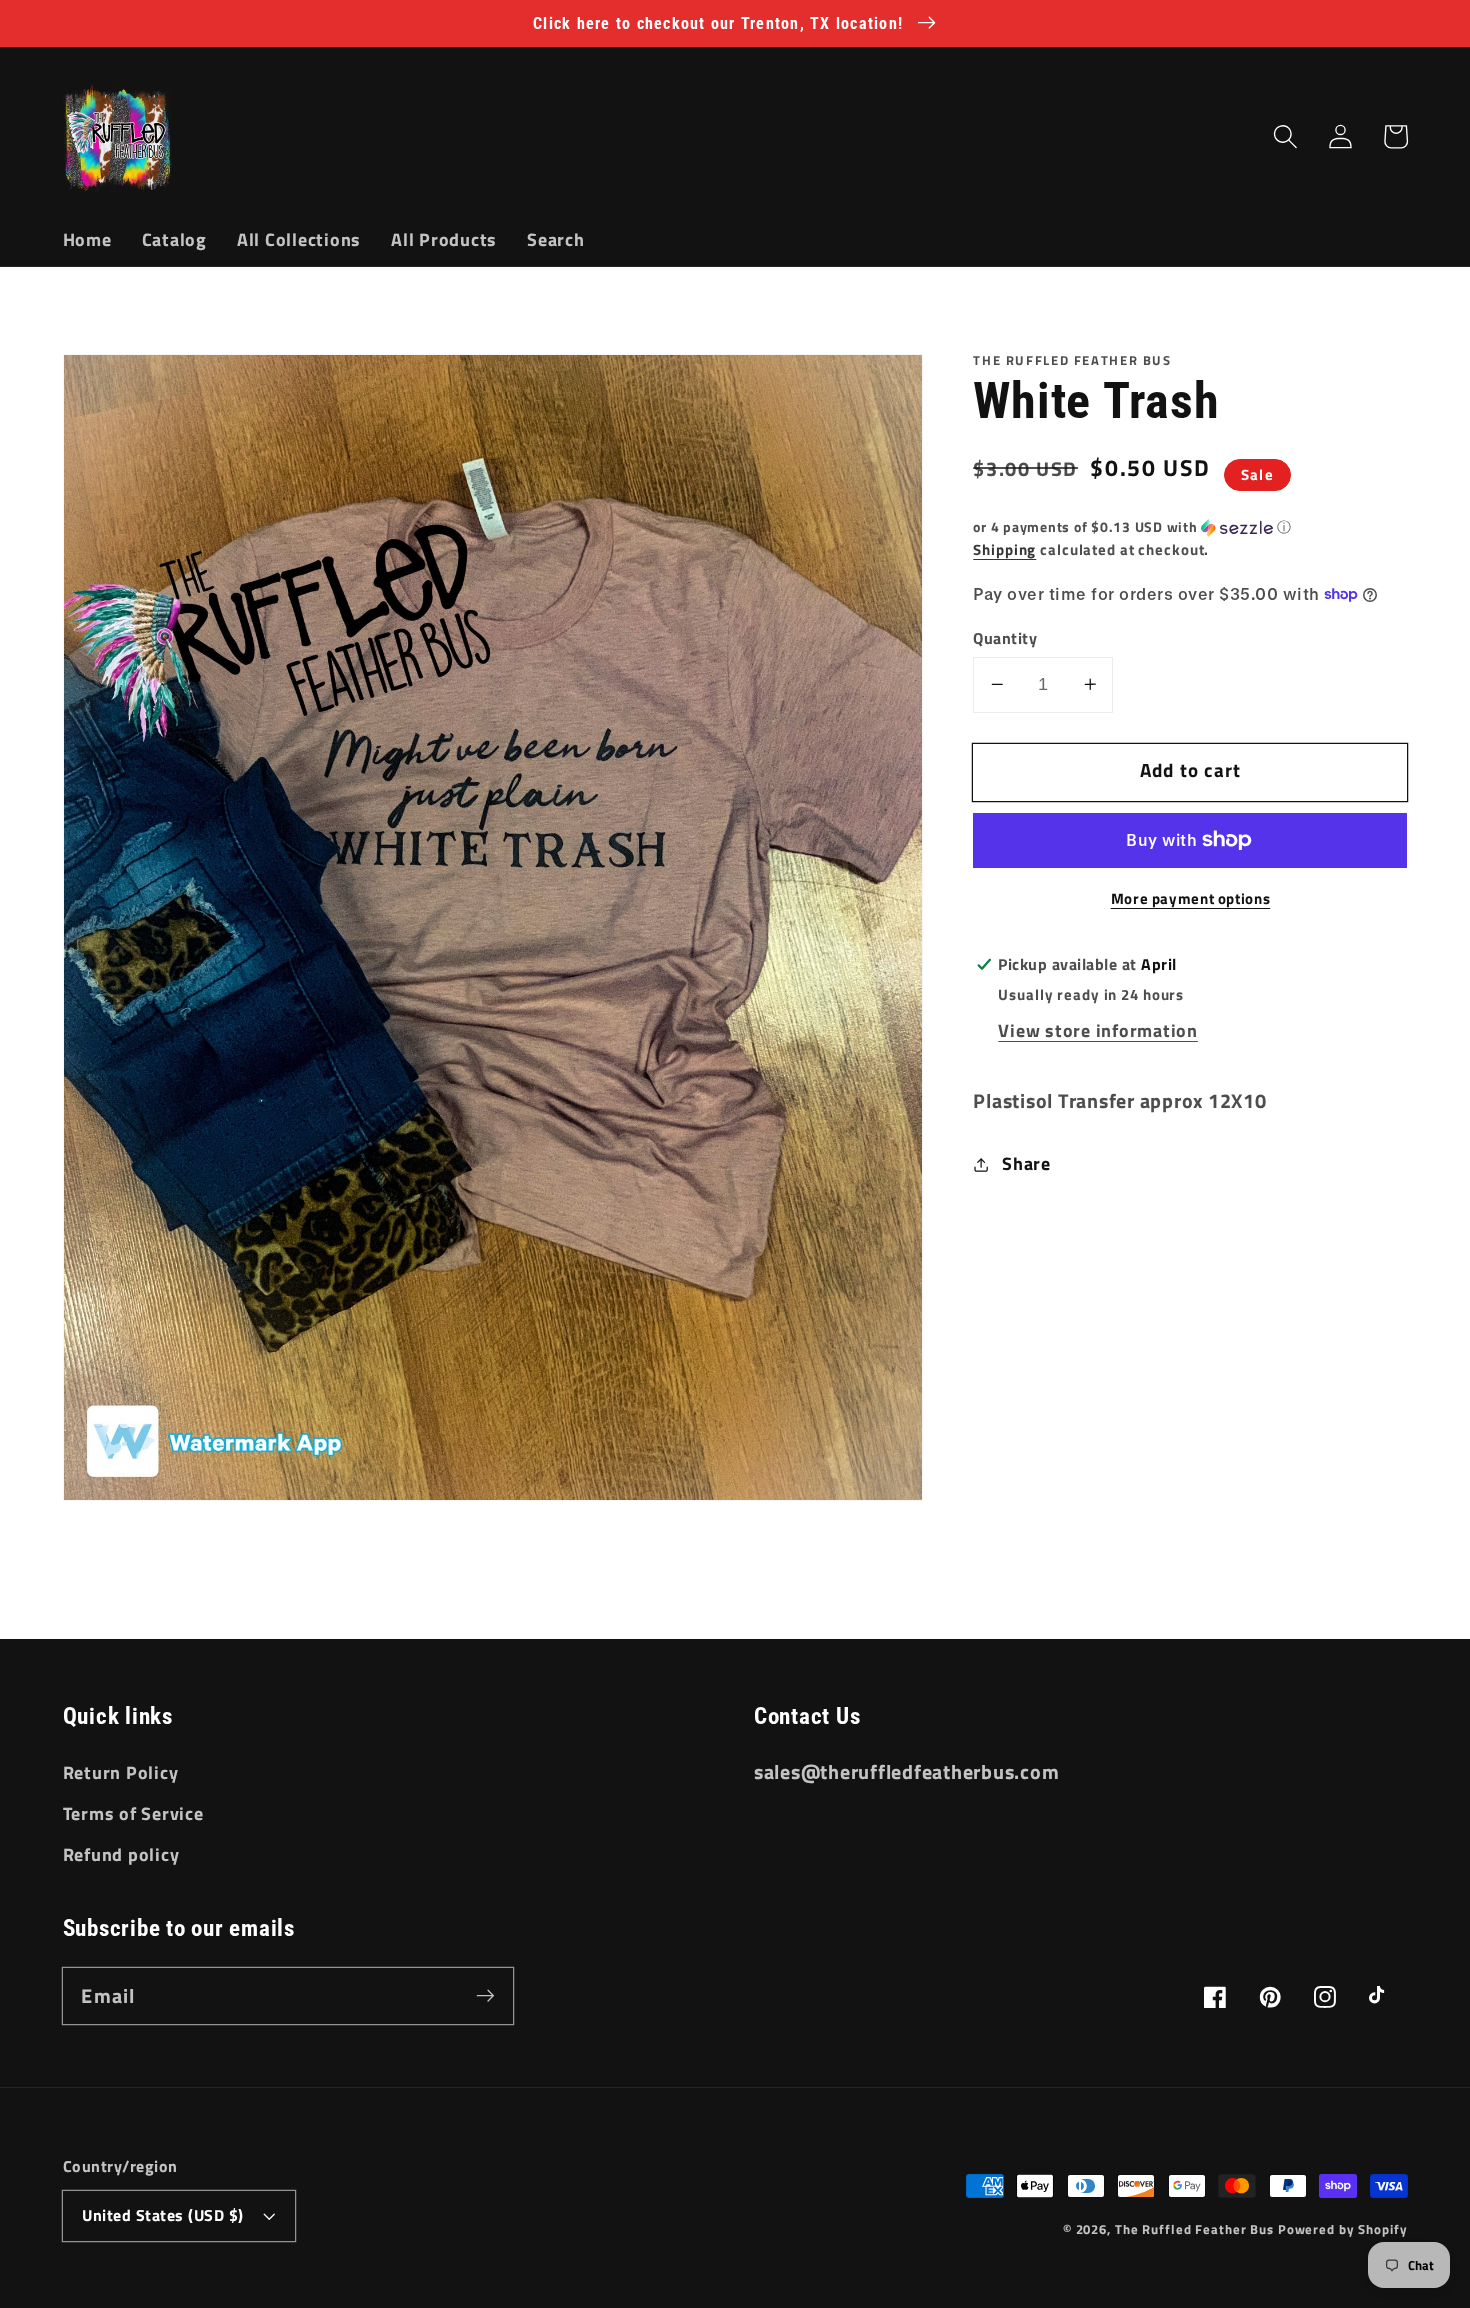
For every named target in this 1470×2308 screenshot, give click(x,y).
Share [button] (1026, 1163)
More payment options (1191, 898)
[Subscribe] (485, 1995)
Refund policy (121, 1854)
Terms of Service (133, 1813)
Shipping (1004, 549)
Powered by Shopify (1343, 2229)
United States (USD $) (163, 2215)
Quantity (1005, 637)
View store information (1098, 1030)
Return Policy (121, 1772)
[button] (1285, 136)
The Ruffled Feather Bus (1196, 2229)
